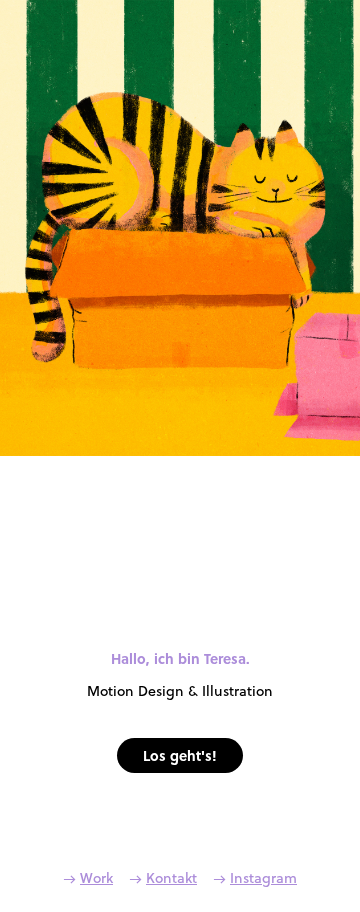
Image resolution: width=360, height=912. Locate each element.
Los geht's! (180, 755)
